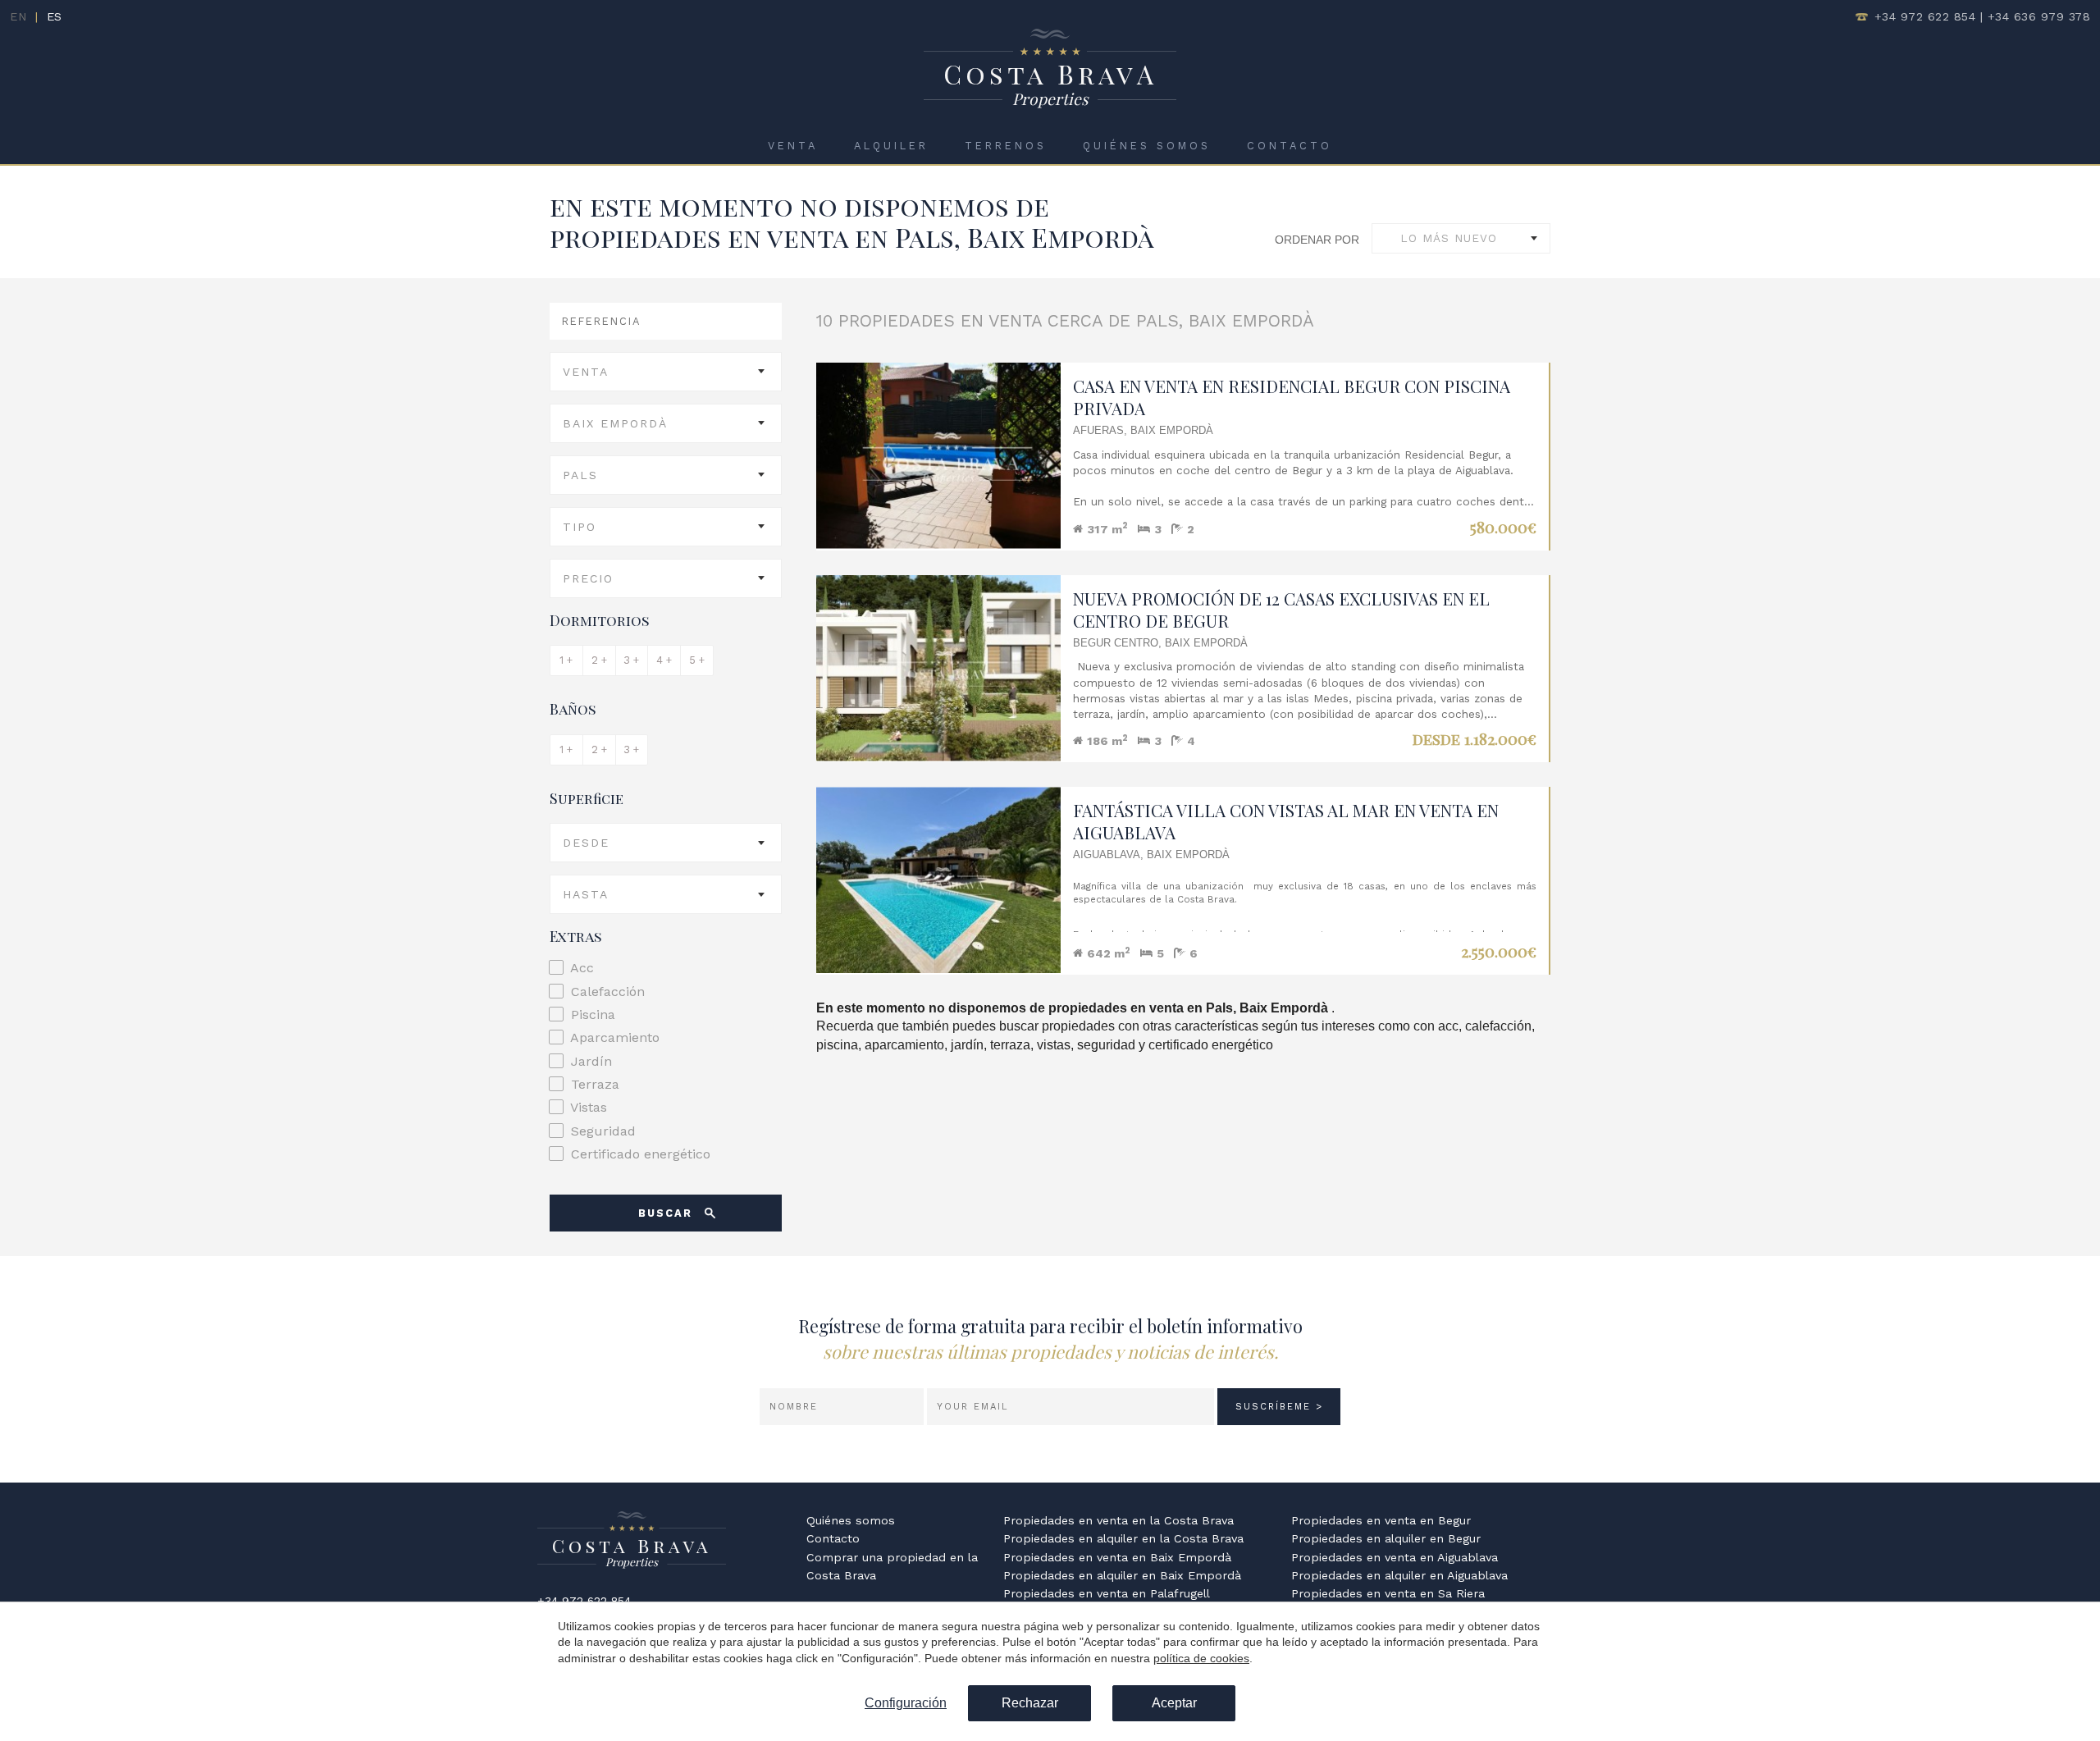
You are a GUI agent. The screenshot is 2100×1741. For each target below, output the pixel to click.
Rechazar (1030, 1703)
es (55, 16)
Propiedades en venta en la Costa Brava (1118, 1520)
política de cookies (1201, 1658)
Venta (793, 146)
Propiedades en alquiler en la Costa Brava (1123, 1538)
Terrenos (1006, 146)
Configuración (906, 1703)
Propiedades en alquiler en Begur (1386, 1538)
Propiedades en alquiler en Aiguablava (1399, 1575)
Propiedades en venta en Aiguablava (1395, 1557)
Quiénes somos (1147, 146)
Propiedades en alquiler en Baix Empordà (1122, 1575)
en (18, 16)
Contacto (1290, 146)
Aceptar (1174, 1703)
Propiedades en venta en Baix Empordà (1117, 1557)
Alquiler (891, 146)
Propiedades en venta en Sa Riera (1388, 1593)
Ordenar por (1317, 240)
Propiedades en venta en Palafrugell (1107, 1593)
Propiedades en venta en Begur (1381, 1520)
